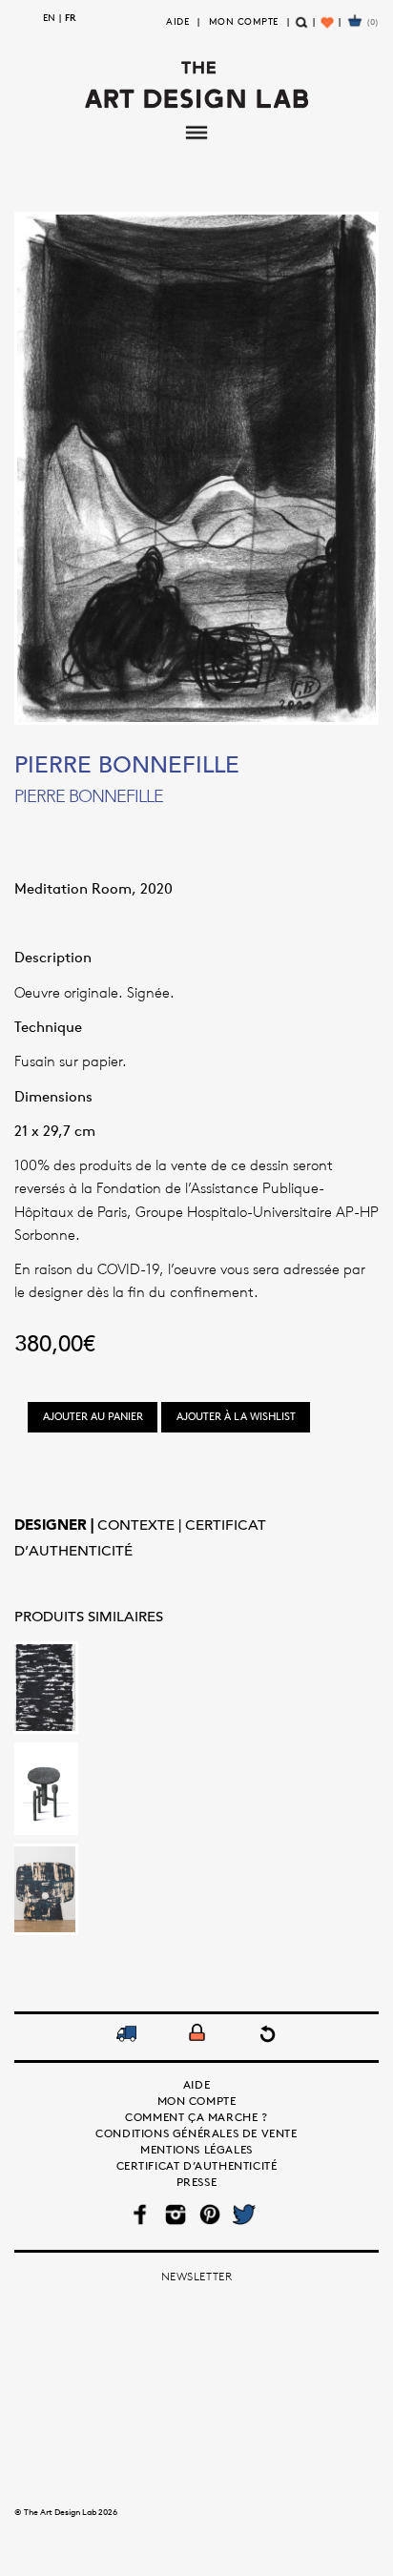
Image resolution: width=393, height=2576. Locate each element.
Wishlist (329, 30)
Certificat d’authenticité (197, 2165)
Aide (177, 21)
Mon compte (244, 21)
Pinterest (210, 2215)
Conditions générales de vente (196, 2133)
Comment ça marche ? (196, 2117)
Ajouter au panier (93, 1416)
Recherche (302, 30)
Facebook (142, 2215)
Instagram (176, 2215)
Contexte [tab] (138, 1526)
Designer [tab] (52, 1526)
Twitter (244, 2215)
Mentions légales (196, 2149)
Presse (197, 2182)
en (49, 17)
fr (71, 17)
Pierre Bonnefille (127, 767)
